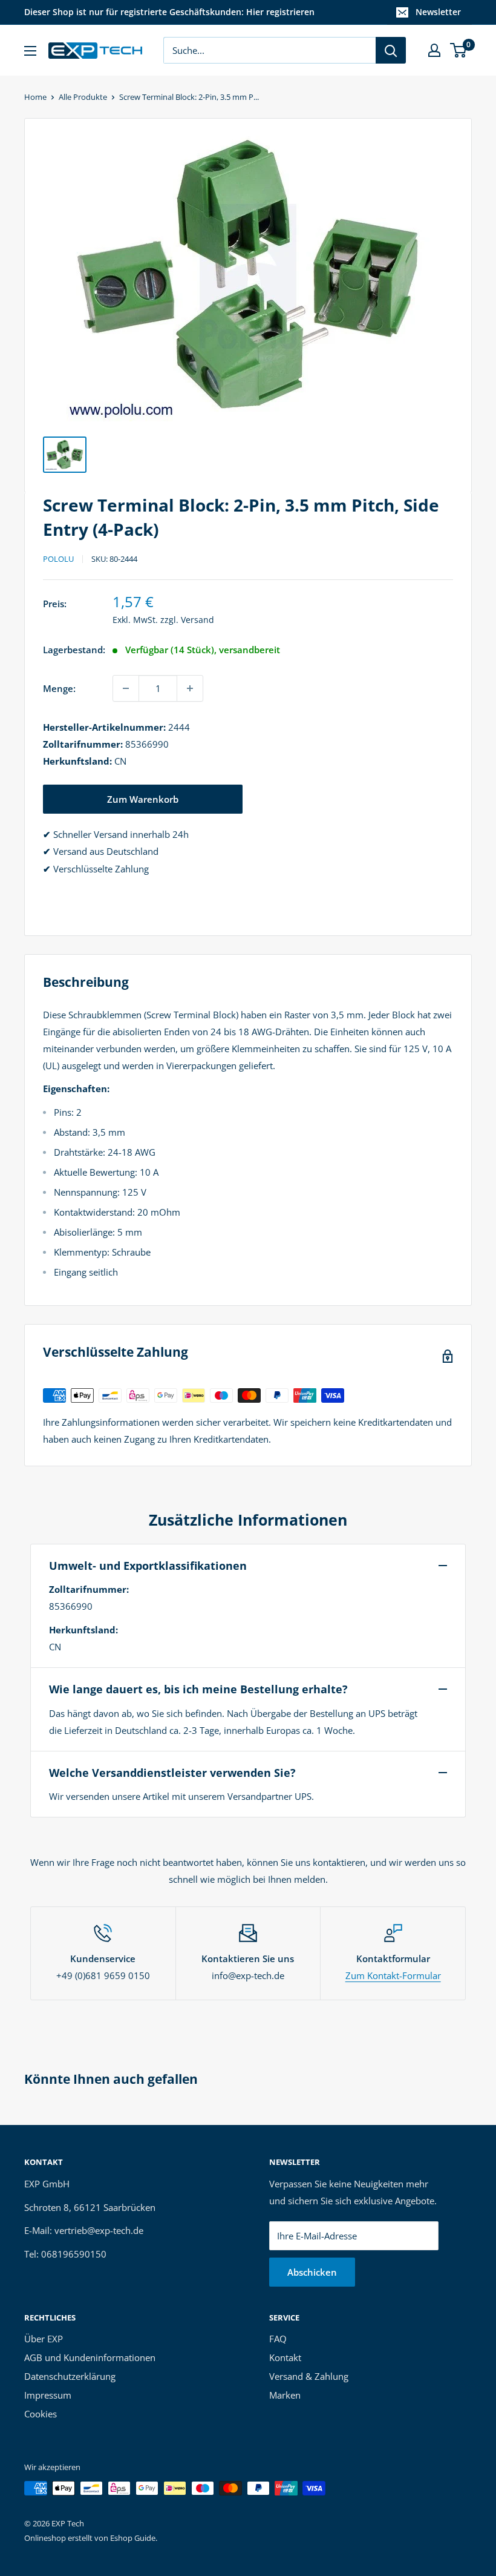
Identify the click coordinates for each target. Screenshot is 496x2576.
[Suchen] (391, 50)
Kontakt (285, 2357)
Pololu (58, 559)
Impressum (48, 2395)
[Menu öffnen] (30, 51)
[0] (459, 50)
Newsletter (438, 12)
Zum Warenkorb (143, 799)
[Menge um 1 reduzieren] (126, 688)
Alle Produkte (83, 97)
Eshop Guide (133, 2538)
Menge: (59, 688)
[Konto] (434, 50)
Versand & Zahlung (309, 2376)
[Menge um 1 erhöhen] (190, 688)
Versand (197, 620)
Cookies (41, 2414)
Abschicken (312, 2272)
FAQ (278, 2339)
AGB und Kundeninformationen (90, 2357)
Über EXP (44, 2339)
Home (35, 97)
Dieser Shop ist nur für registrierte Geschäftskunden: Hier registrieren (169, 12)
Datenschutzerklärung (70, 2376)
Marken (285, 2395)
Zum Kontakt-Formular (393, 1975)
